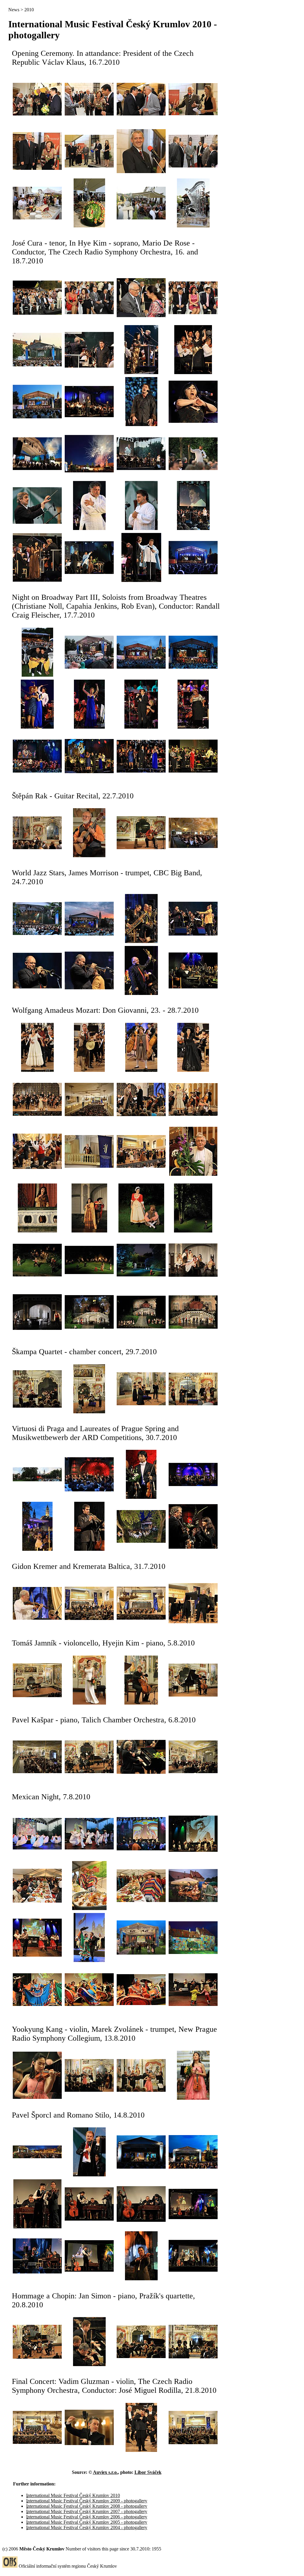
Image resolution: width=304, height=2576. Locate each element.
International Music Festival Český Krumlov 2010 (73, 2495)
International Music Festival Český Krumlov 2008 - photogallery (87, 2506)
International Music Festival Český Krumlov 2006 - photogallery (87, 2517)
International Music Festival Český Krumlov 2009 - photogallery (87, 2501)
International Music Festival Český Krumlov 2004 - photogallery (87, 2527)
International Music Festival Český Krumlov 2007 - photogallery (87, 2511)
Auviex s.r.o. (105, 2472)
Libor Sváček (148, 2472)
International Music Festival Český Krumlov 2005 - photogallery (87, 2522)
